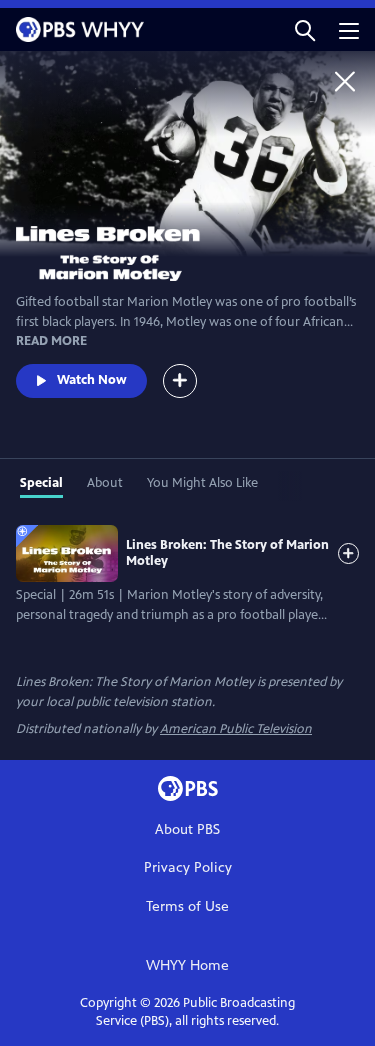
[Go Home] (345, 81)
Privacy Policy (188, 867)
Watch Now (92, 380)
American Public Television (236, 729)
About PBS (187, 829)
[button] (305, 29)
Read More (51, 341)
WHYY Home (187, 965)
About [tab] (105, 483)
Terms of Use (187, 906)
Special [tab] (41, 483)
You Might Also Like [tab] (202, 483)
